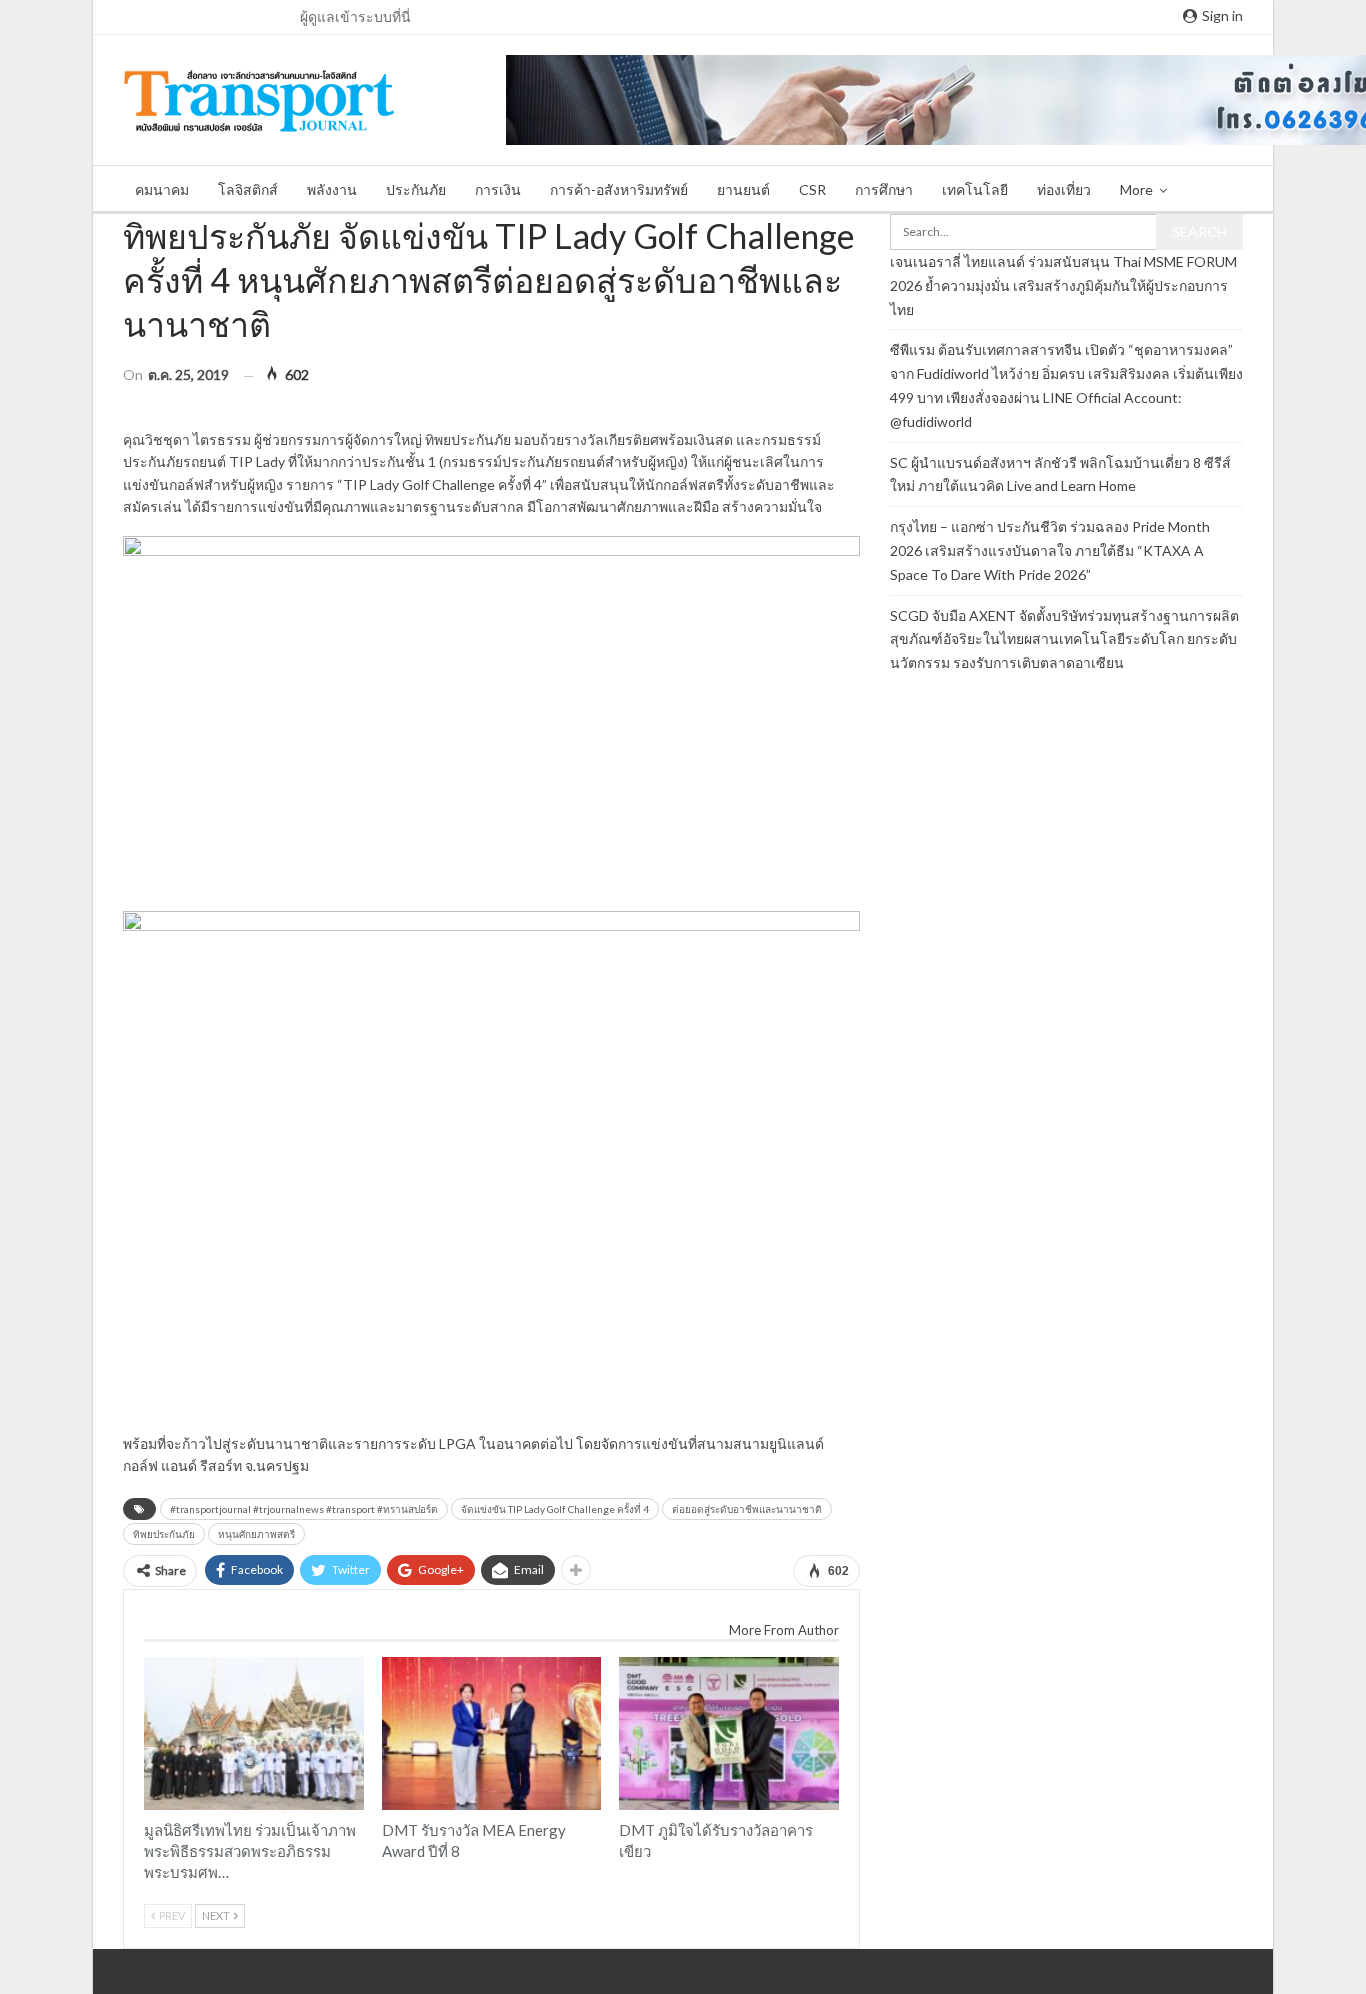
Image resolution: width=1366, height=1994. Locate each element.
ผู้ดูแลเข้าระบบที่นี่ (355, 16)
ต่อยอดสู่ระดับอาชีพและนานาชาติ (747, 1509)
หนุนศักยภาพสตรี (256, 1534)
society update (151, 1659)
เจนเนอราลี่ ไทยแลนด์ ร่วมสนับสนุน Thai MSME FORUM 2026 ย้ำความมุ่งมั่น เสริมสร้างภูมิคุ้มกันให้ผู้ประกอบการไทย (1063, 285)
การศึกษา (884, 189)
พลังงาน (332, 189)
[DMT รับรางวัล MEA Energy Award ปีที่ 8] (492, 1734)
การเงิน (498, 189)
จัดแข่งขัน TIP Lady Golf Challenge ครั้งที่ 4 (555, 1509)
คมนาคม (162, 189)
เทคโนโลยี (975, 189)
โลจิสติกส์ (248, 189)
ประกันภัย (416, 189)
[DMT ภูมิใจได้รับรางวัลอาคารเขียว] (729, 1734)
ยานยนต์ (743, 189)
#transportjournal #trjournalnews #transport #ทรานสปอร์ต (304, 1509)
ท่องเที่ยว (1064, 189)
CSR (812, 189)
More (1136, 189)
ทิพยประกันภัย (164, 1534)
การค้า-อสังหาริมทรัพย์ (619, 189)
